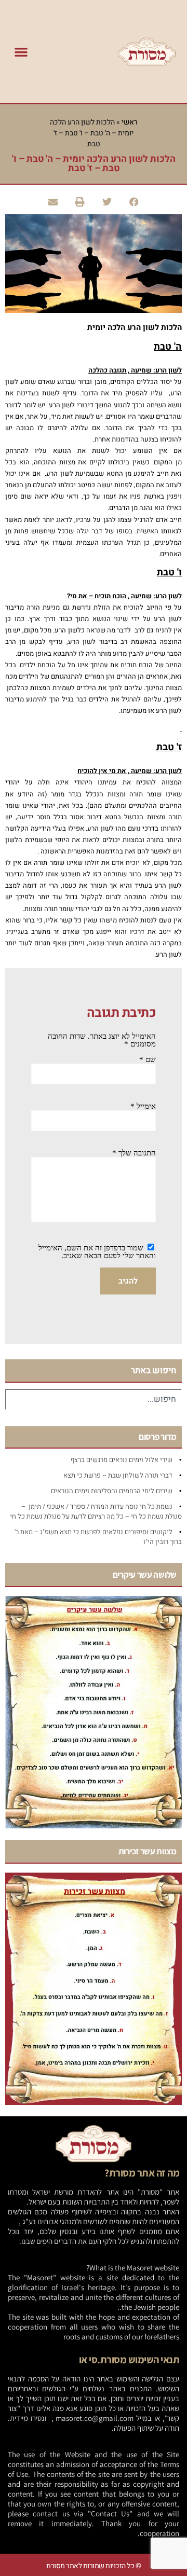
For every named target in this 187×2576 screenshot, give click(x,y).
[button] (21, 52)
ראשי (130, 122)
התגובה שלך (134, 1153)
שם (148, 1059)
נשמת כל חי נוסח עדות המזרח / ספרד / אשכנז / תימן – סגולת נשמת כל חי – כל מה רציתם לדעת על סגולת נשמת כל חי (96, 1511)
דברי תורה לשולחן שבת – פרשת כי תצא (118, 1475)
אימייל (143, 1106)
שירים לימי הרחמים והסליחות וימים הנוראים (112, 1491)
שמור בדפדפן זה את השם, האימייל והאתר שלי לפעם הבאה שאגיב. (97, 1252)
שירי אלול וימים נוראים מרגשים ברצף (122, 1460)
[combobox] (94, 1399)
